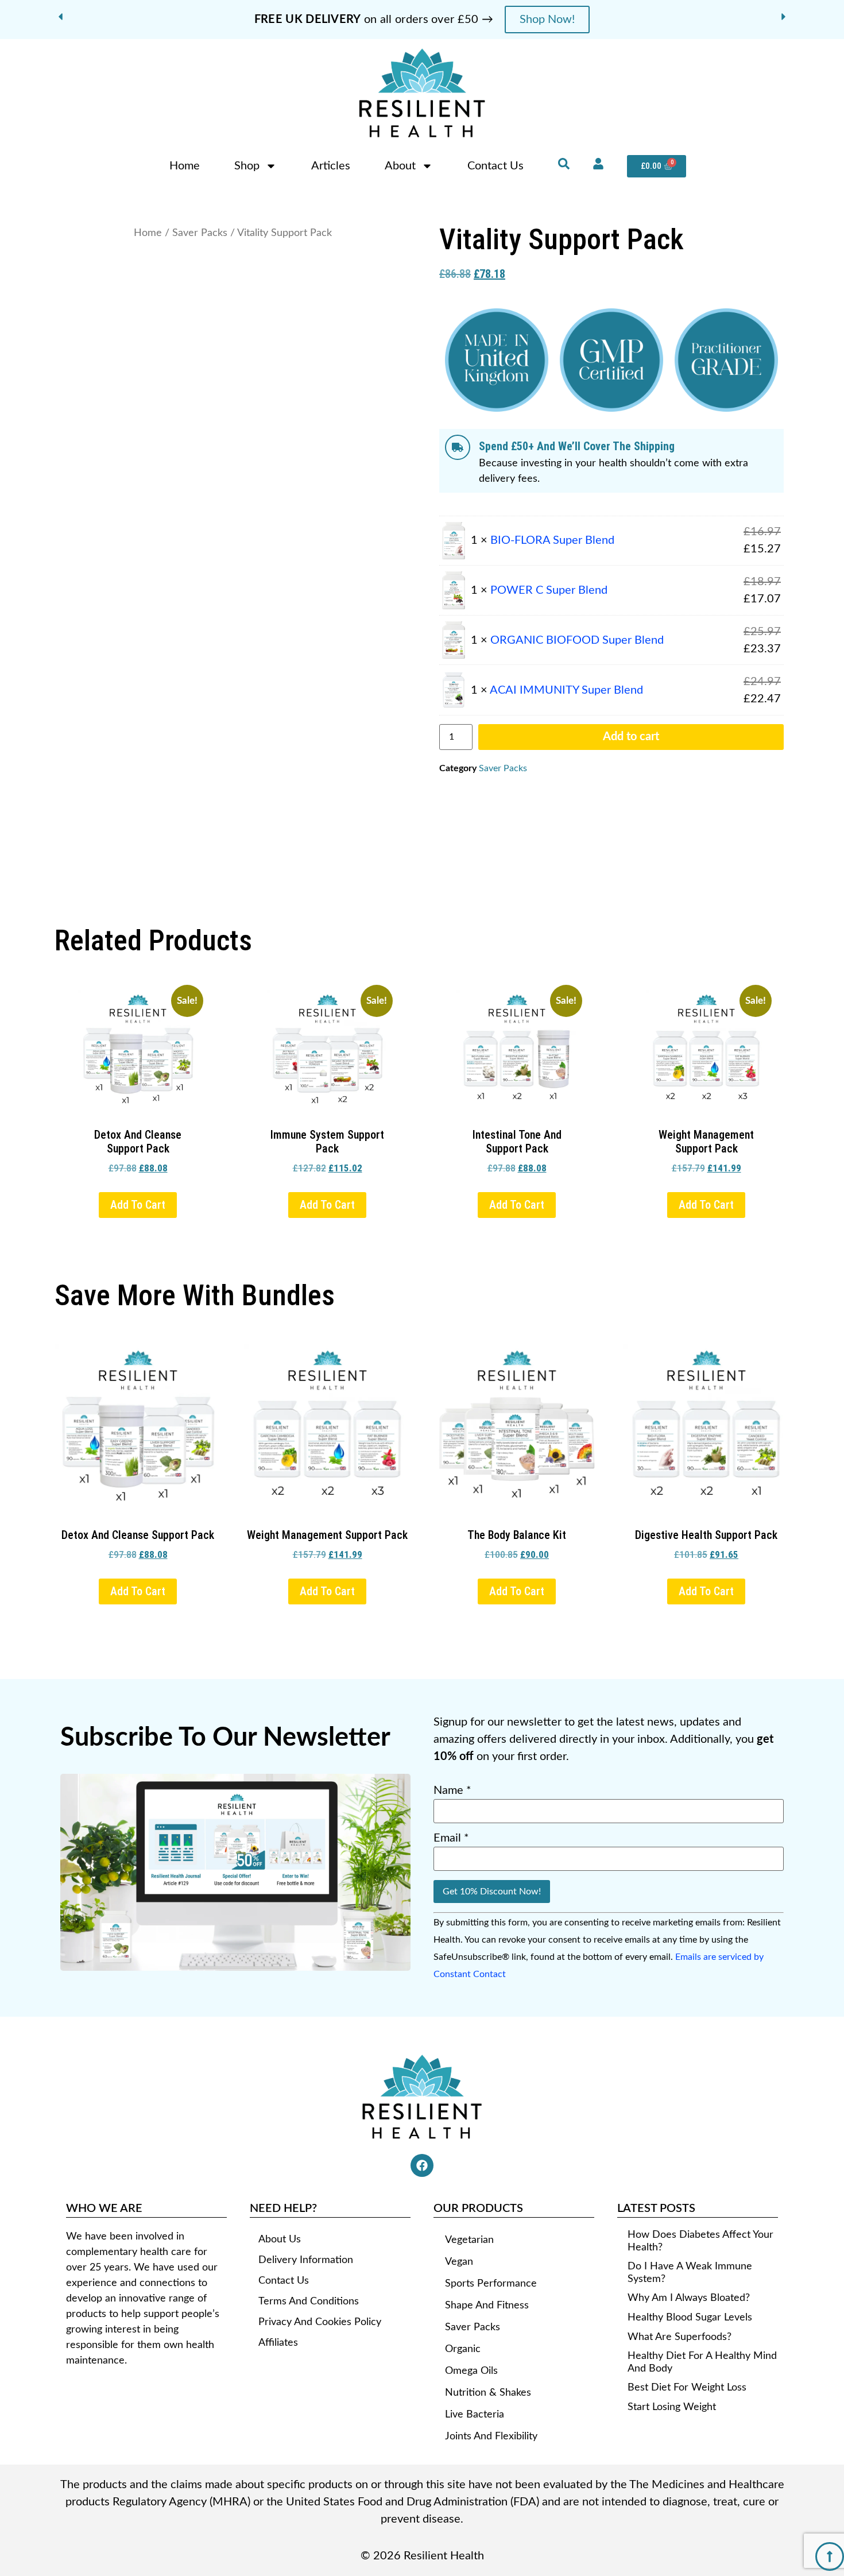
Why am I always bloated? (689, 2298)
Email (451, 1838)
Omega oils (471, 2371)
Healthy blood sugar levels (690, 2318)
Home (185, 166)
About (400, 166)
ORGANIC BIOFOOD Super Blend (577, 640)
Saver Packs (200, 233)
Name (452, 1790)
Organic (463, 2349)
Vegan (459, 2262)
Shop (247, 166)
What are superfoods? (680, 2337)
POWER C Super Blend (549, 590)
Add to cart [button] (138, 1205)
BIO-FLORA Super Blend (552, 540)
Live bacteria (475, 2415)
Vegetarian (469, 2240)
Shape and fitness (487, 2306)
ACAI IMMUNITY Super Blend (566, 690)
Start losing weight (672, 2407)
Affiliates (278, 2343)
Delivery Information (306, 2260)
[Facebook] (422, 2165)
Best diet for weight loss (687, 2388)
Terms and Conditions (309, 2302)
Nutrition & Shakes (488, 2393)
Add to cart (631, 737)
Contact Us (495, 166)
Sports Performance (491, 2284)
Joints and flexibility (491, 2436)
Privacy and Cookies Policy (320, 2322)
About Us (280, 2240)
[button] (60, 17)
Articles (331, 166)
